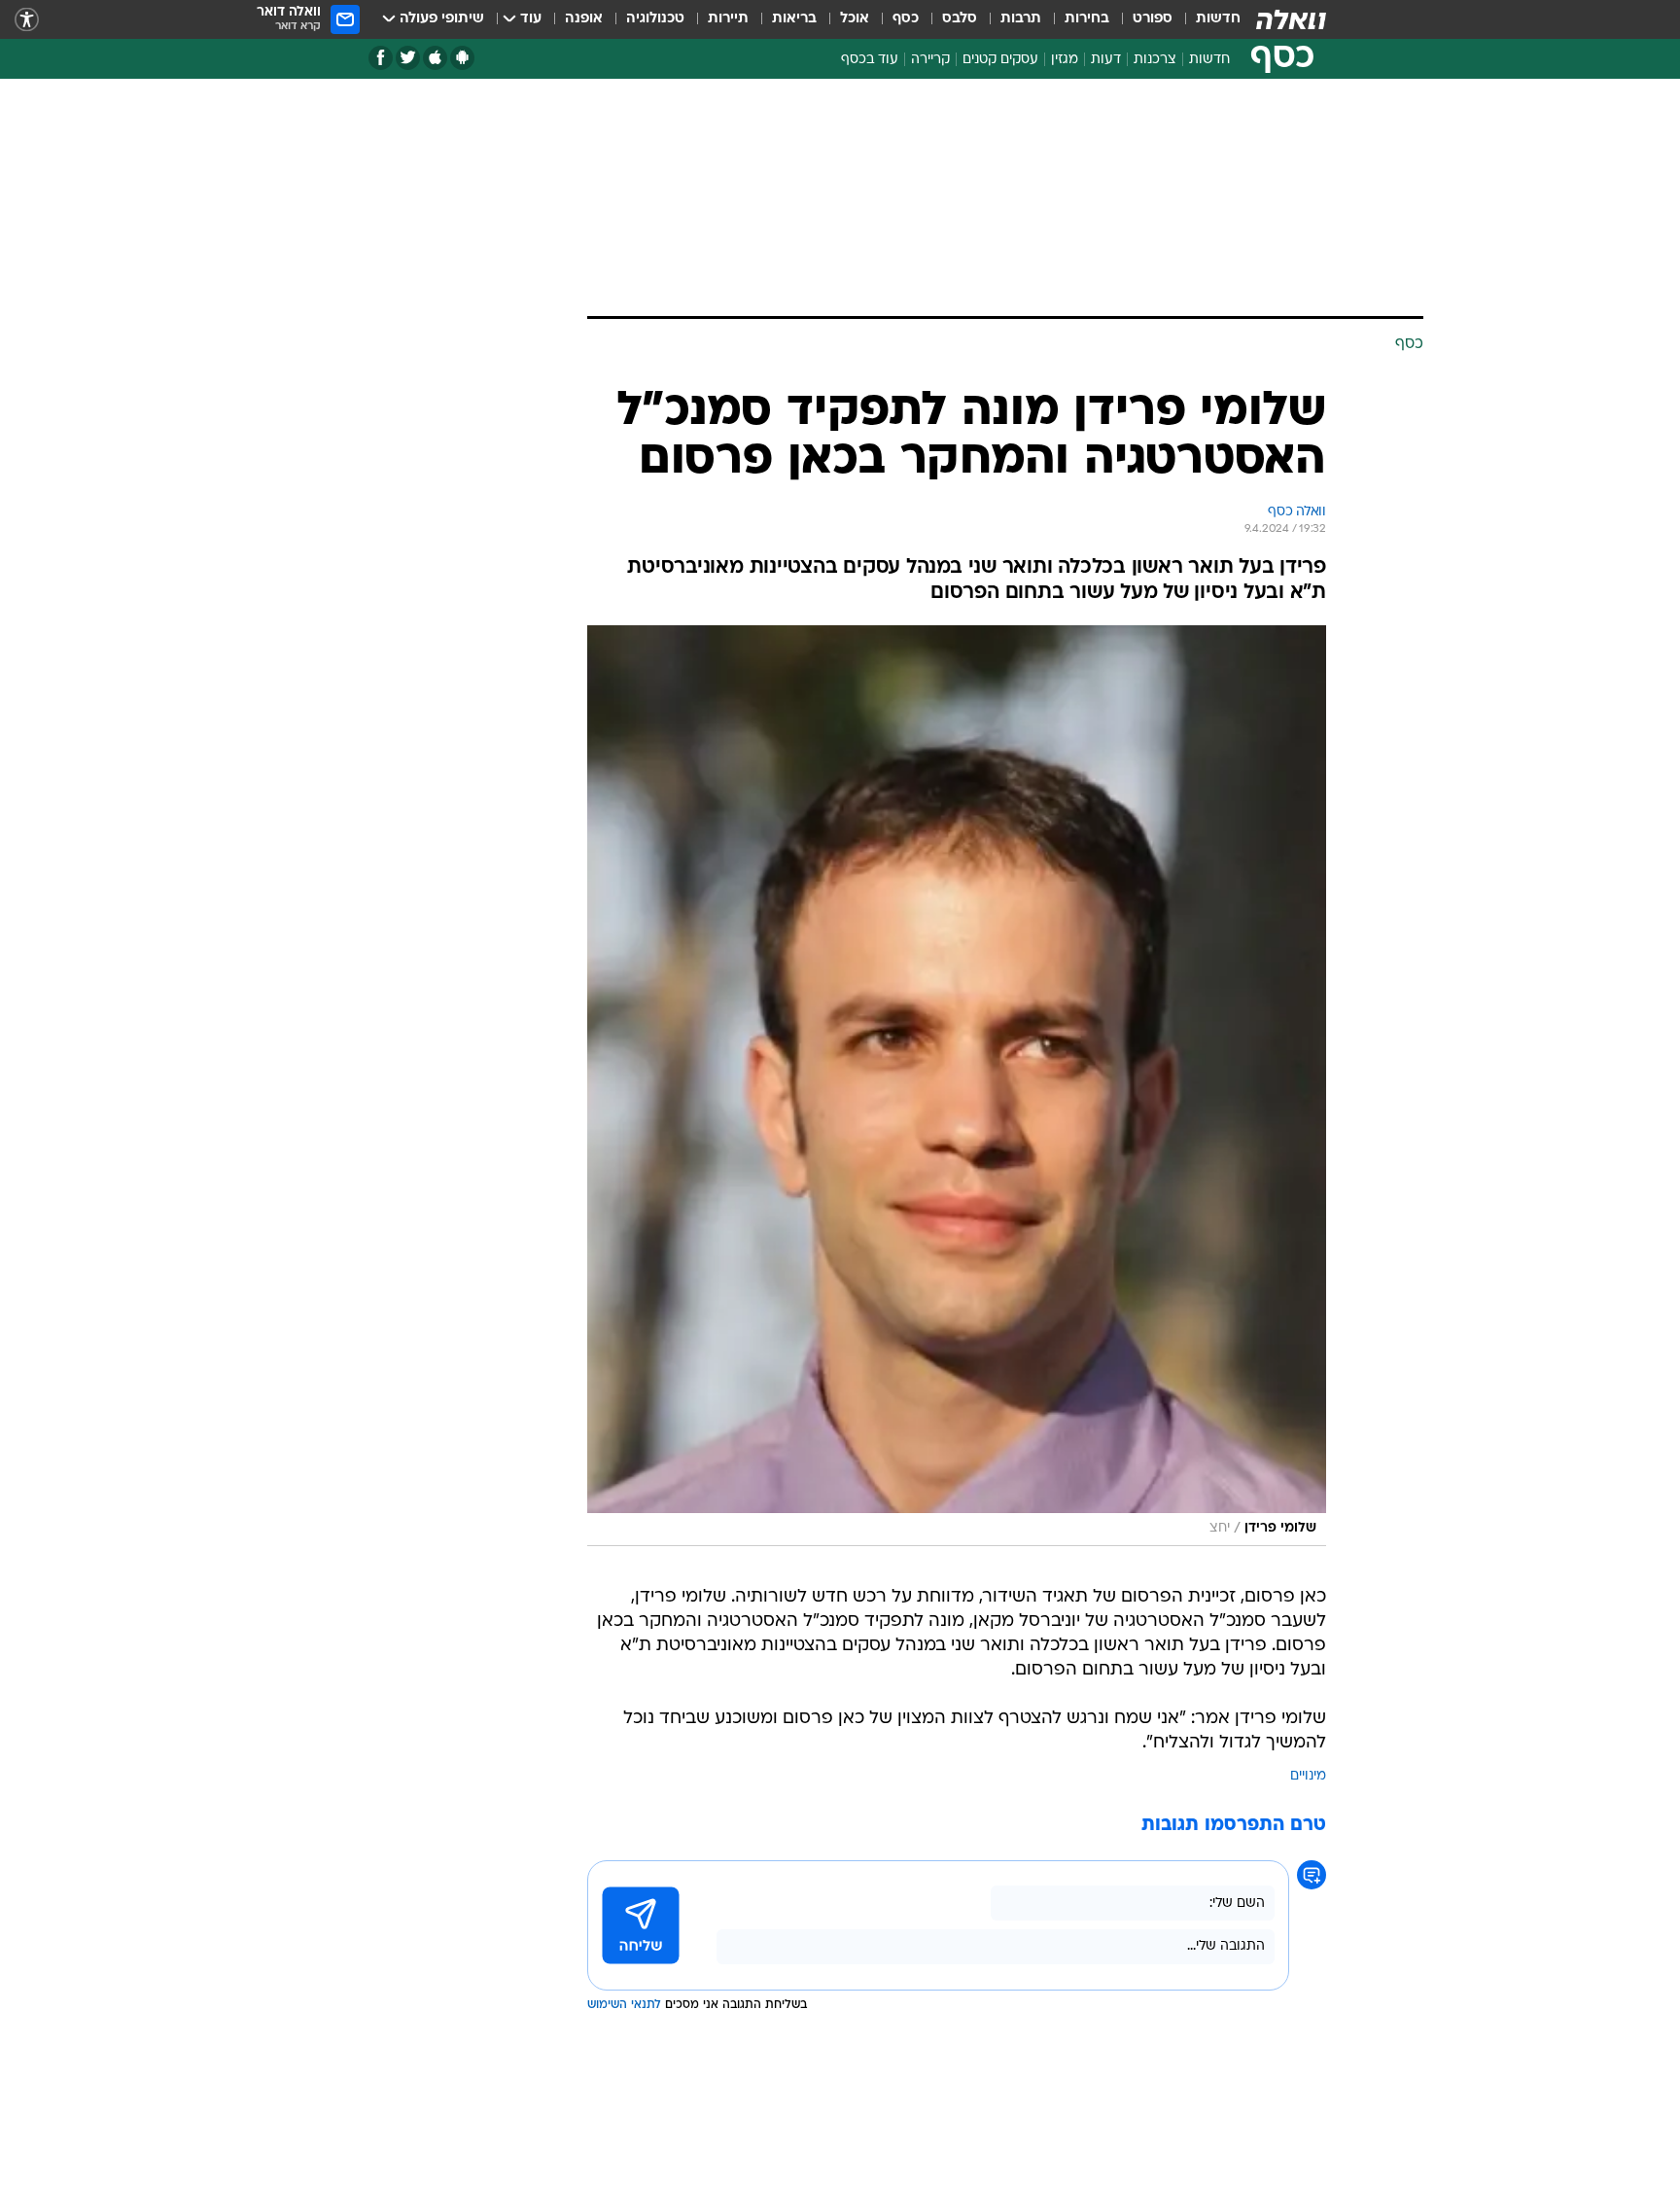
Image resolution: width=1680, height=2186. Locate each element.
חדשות (1218, 19)
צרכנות (1155, 60)
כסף (906, 19)
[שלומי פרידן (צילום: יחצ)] (957, 1086)
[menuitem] (1207, 19)
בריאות (794, 19)
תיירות (728, 19)
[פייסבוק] (381, 58)
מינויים (1308, 1776)
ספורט (1153, 19)
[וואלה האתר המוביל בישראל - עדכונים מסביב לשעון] (1291, 19)
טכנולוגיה (655, 19)
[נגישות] (27, 20)
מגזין (1065, 60)
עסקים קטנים (1000, 60)
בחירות (1087, 19)
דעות (1106, 60)
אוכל (855, 19)
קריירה (930, 60)
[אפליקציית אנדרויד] (462, 58)
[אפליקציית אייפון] (435, 58)
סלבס (960, 19)
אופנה (584, 19)
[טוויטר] (408, 58)
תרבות (1021, 19)
